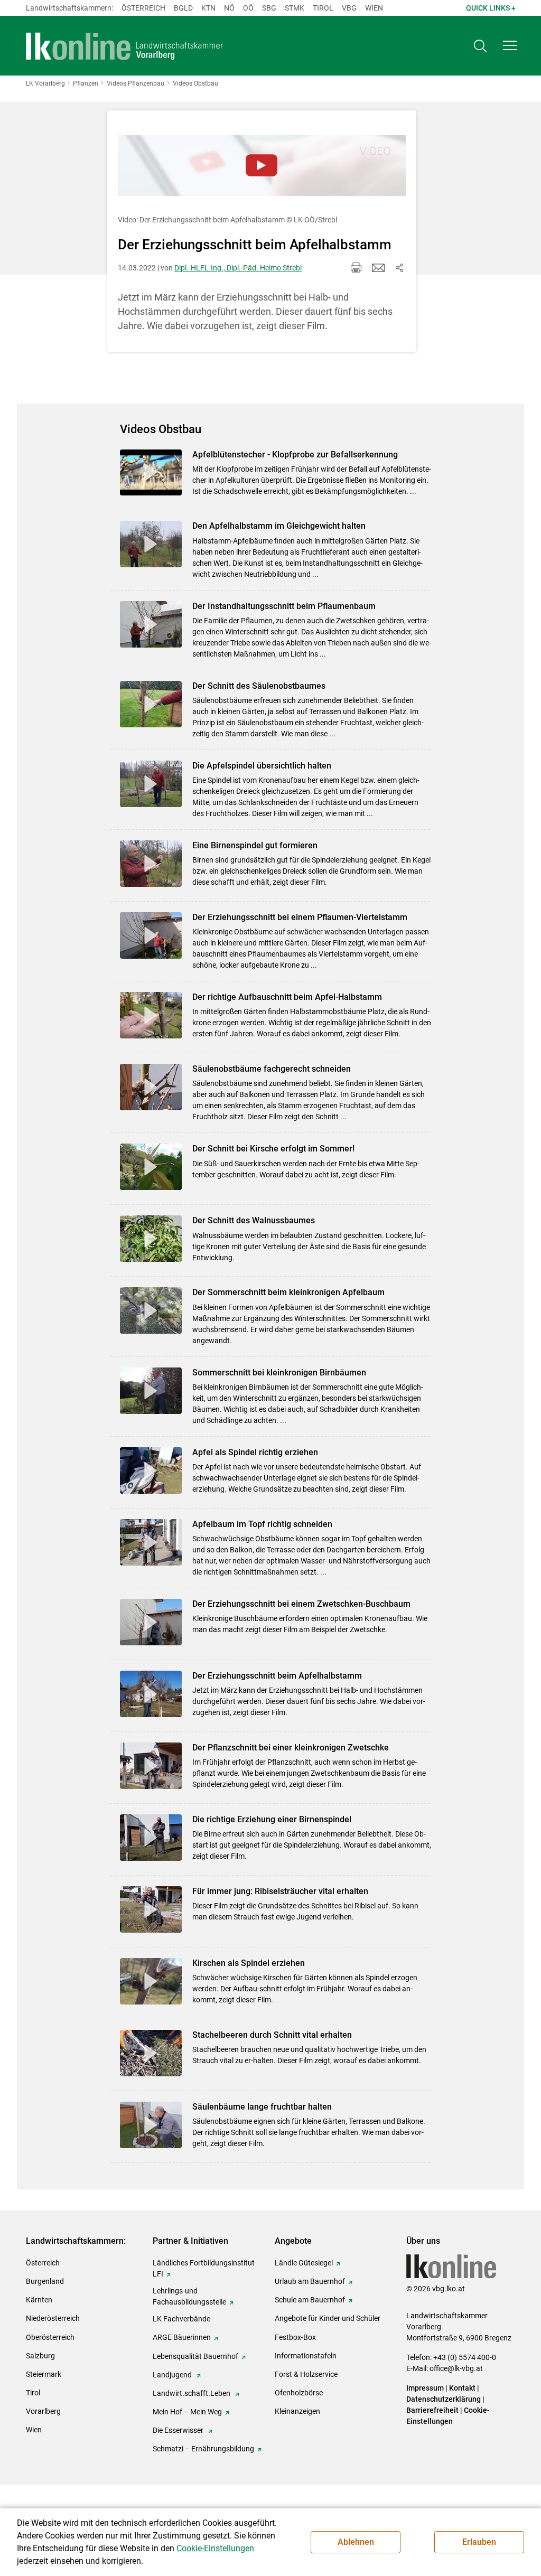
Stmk (295, 8)
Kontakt (462, 2388)
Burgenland (45, 2281)
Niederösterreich (53, 2318)
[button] (510, 45)
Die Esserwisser (179, 2430)
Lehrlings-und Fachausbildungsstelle (189, 2296)
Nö (229, 8)
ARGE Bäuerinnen (182, 2337)
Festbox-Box (295, 2337)
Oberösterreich (50, 2337)
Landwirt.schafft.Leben (192, 2393)
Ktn (208, 8)
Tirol (323, 8)
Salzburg (40, 2356)
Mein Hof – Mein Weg (187, 2412)
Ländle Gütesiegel (304, 2263)
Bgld (183, 8)
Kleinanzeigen (297, 2411)
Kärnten (39, 2300)
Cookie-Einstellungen (215, 2548)
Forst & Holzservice (306, 2374)
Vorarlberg (43, 2411)
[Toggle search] (480, 46)
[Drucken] (356, 268)
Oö (248, 8)
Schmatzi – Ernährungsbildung (203, 2449)
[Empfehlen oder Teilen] (399, 268)
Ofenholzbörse (299, 2393)
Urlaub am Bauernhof (310, 2281)
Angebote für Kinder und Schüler (328, 2318)
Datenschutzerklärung (444, 2399)
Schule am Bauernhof (310, 2300)
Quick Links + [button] (491, 8)
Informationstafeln (306, 2356)
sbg (269, 8)
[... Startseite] (125, 46)
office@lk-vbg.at (456, 2368)
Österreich (143, 8)
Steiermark (44, 2374)
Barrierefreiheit (432, 2410)
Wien (374, 8)
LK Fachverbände (181, 2319)
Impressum (425, 2388)
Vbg (349, 8)
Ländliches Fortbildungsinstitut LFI (204, 2268)
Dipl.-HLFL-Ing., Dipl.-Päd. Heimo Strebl (238, 268)
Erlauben (479, 2542)
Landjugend (173, 2375)
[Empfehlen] (378, 268)
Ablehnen (356, 2542)
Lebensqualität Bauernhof (195, 2356)
